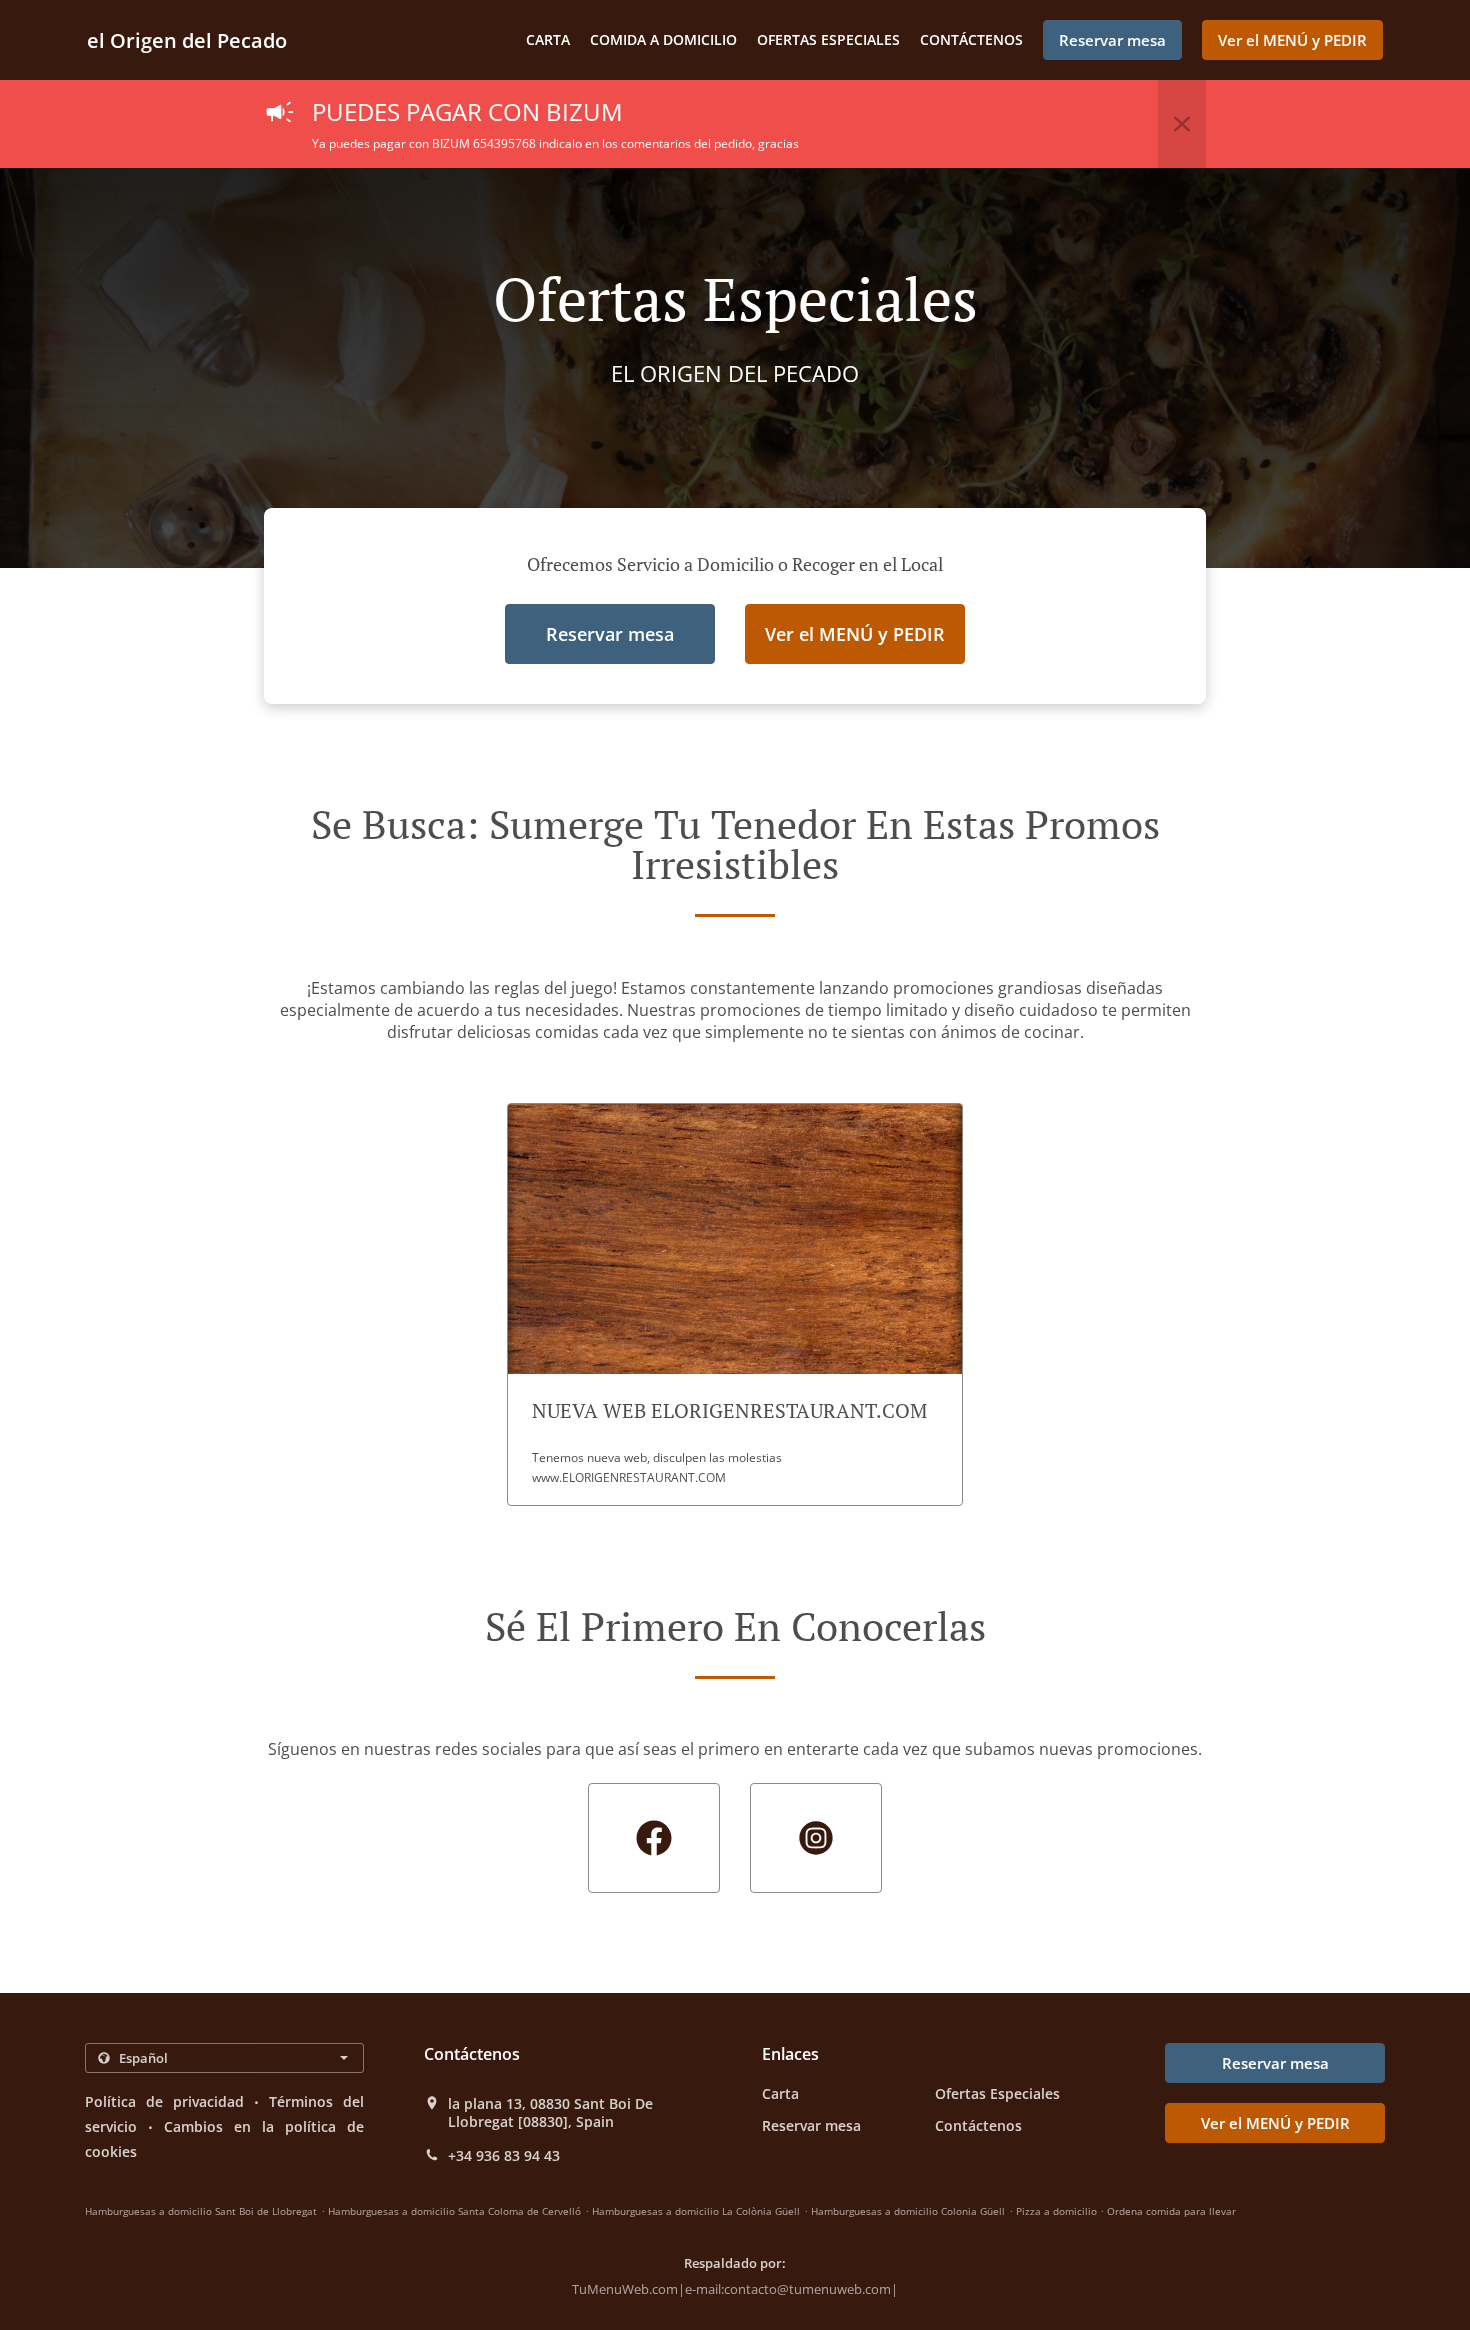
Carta (548, 39)
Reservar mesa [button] (1112, 40)
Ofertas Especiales (828, 39)
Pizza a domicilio (1058, 2211)
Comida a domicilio (663, 39)
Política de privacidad (164, 2101)
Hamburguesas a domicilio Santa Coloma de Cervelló (454, 2211)
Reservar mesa (811, 2125)
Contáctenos (971, 39)
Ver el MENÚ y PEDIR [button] (1292, 40)
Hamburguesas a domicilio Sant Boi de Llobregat (201, 2211)
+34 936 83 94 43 (504, 2156)
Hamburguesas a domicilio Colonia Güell (908, 2211)
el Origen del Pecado (187, 40)
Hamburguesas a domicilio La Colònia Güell (696, 2211)
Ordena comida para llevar (1171, 2211)
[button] (1182, 124)
